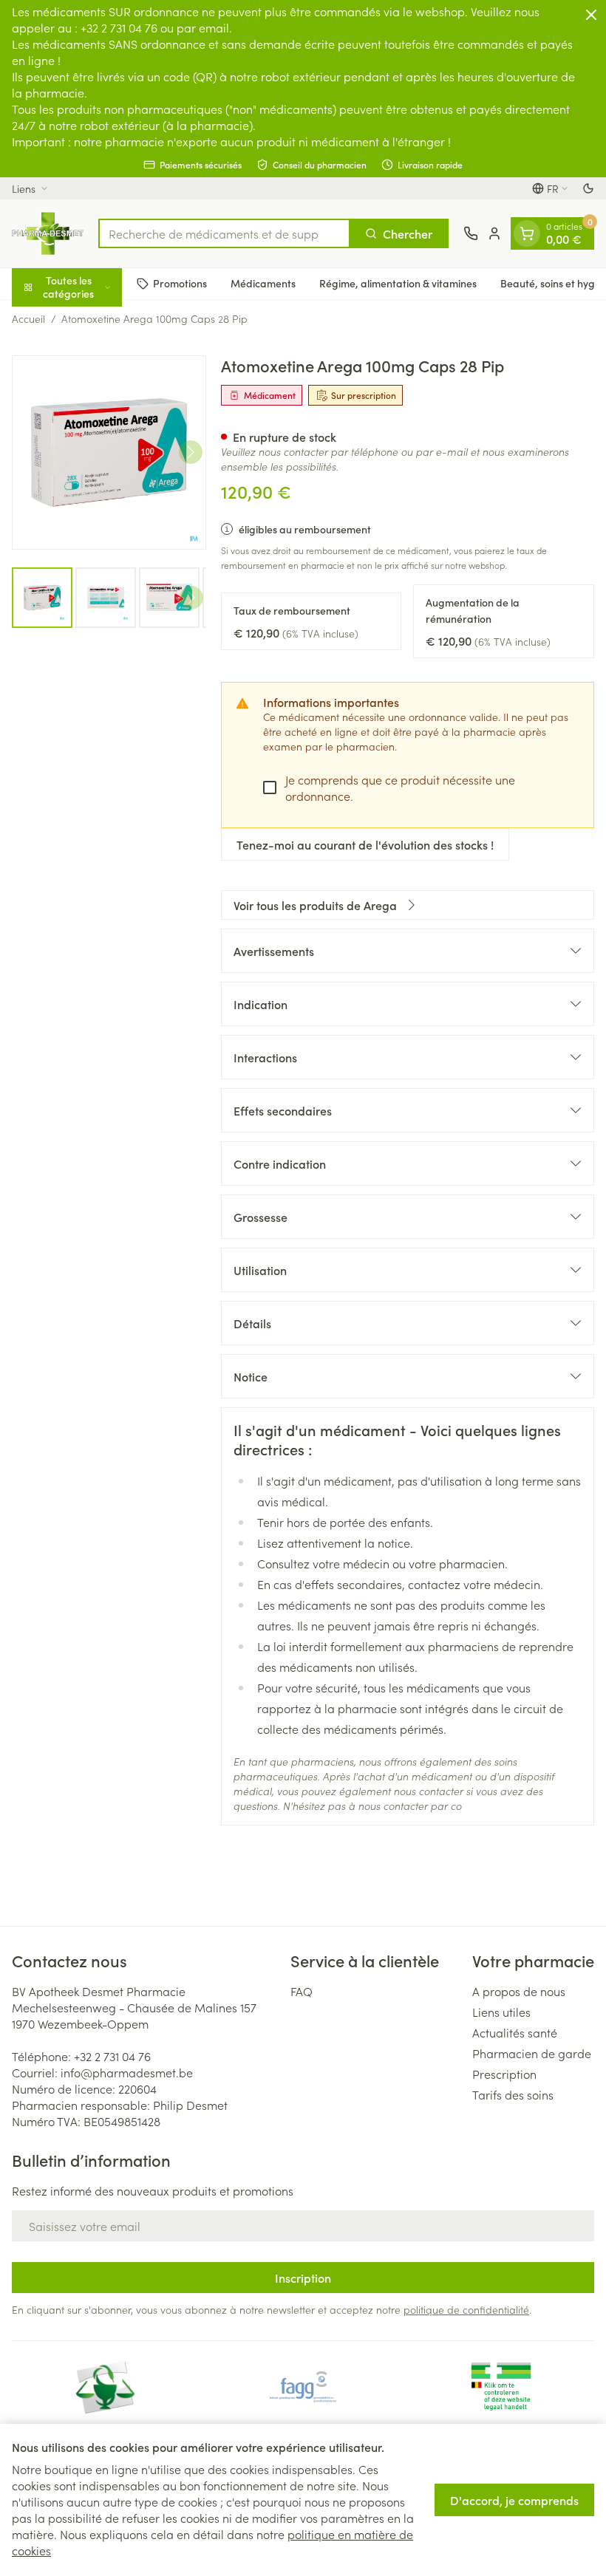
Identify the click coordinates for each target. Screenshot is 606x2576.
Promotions (180, 283)
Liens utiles (501, 2012)
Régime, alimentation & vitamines (398, 283)
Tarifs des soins (513, 2094)
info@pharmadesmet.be (127, 2072)
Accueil (28, 318)
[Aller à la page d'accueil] (48, 233)
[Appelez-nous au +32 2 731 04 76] (471, 233)
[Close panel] (591, 15)
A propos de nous (519, 1991)
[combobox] (224, 233)
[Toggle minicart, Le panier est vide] (527, 233)
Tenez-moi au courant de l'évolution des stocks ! (365, 844)
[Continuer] (191, 452)
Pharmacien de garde (532, 2053)
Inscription (303, 2278)
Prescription (504, 2074)
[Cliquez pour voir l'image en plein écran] (109, 452)
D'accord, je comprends (514, 2500)
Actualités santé (515, 2032)
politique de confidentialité (466, 2309)
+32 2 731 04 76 (112, 2056)
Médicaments (263, 283)
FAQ (302, 1991)
